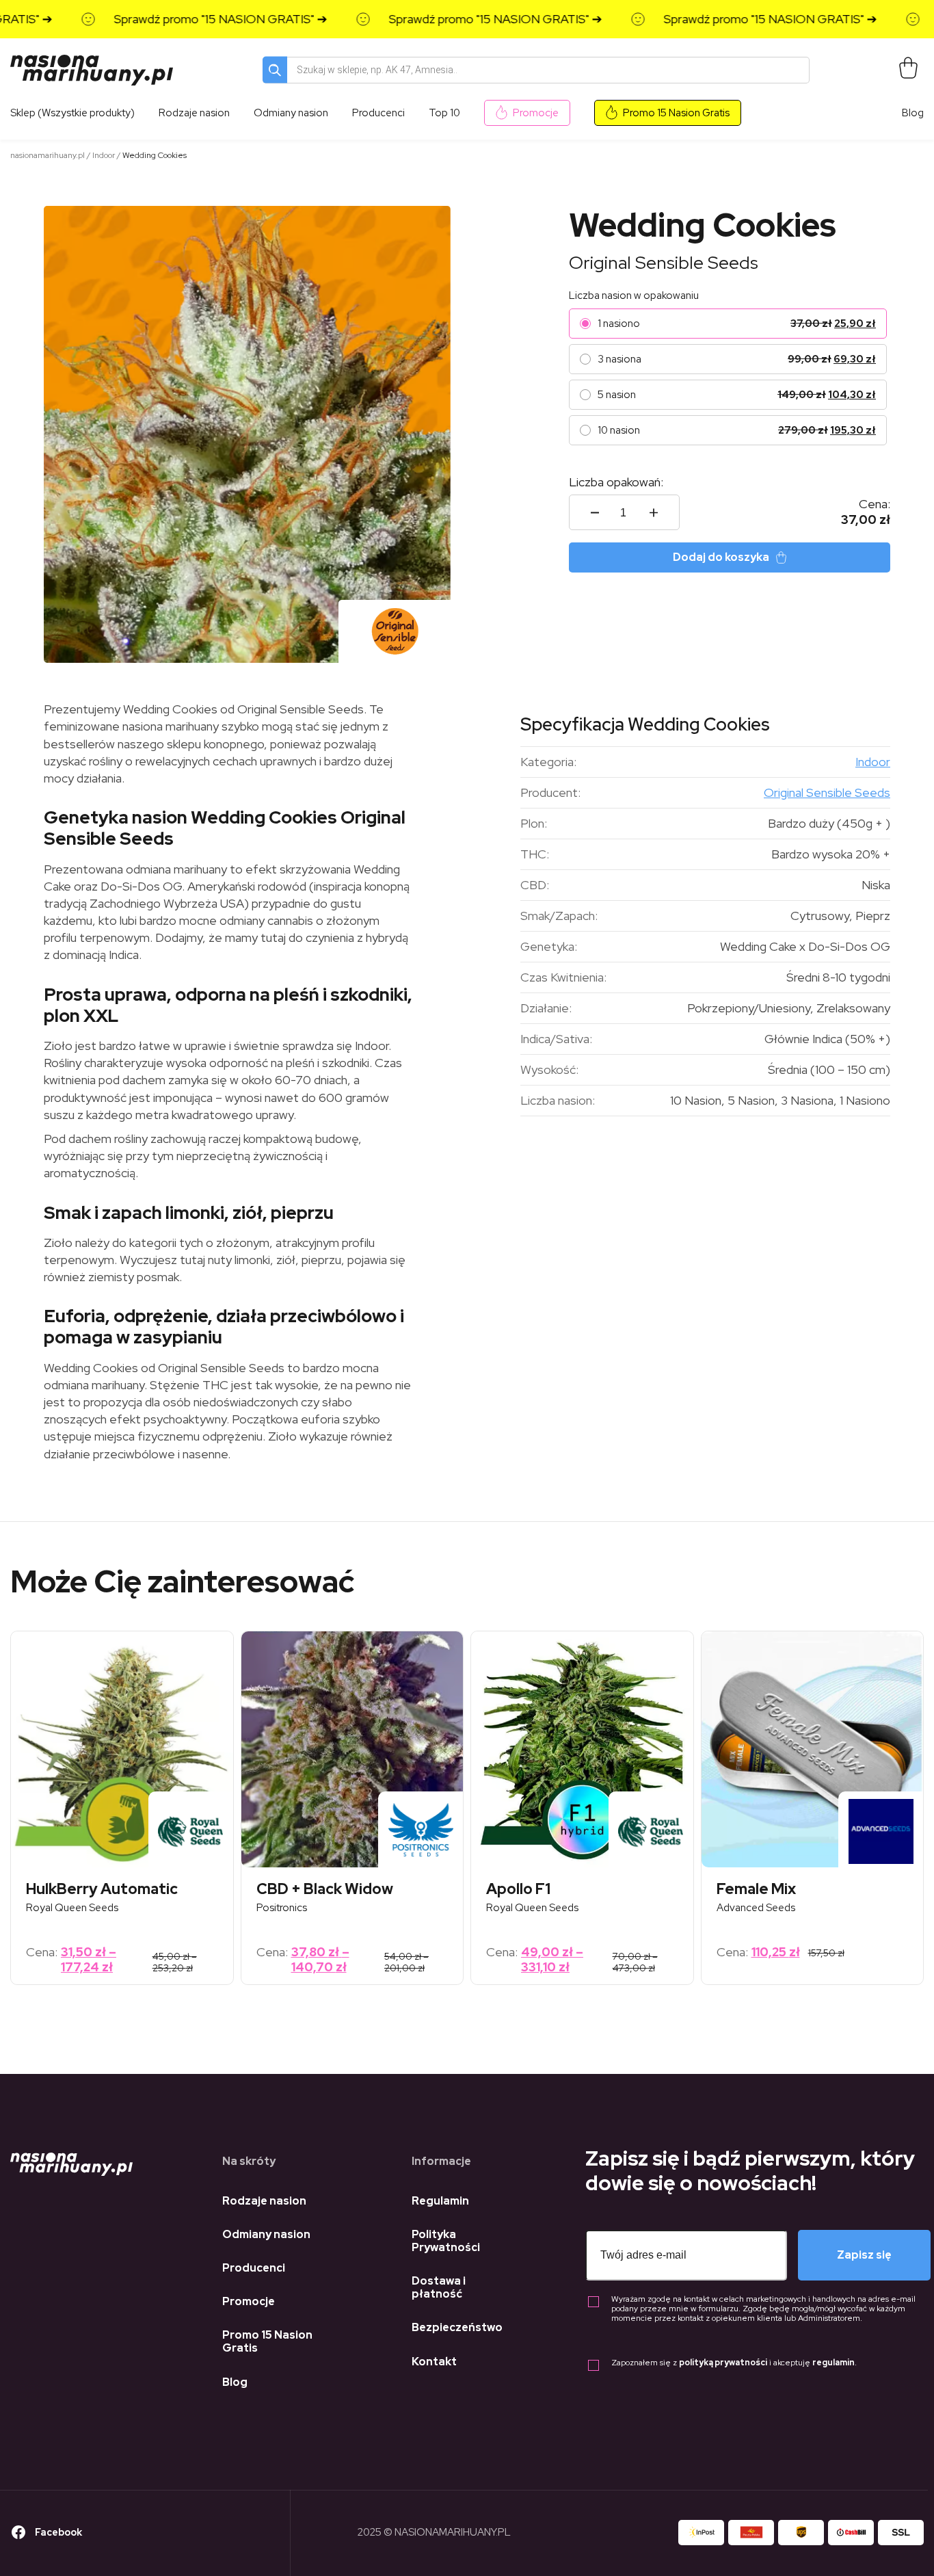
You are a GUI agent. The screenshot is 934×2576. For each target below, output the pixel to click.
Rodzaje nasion (264, 2201)
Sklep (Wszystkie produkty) (72, 113)
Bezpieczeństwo (457, 2327)
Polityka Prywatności (446, 2241)
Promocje (536, 113)
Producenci (254, 2268)
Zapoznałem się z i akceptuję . (734, 2363)
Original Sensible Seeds (664, 263)
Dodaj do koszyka (721, 557)
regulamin (833, 2363)
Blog (913, 113)
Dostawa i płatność (439, 2287)
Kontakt (434, 2362)
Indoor (104, 155)
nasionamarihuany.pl (48, 155)
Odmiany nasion (266, 2234)
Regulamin (440, 2201)
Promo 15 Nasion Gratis (676, 113)
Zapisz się (864, 2255)
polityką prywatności (723, 2363)
